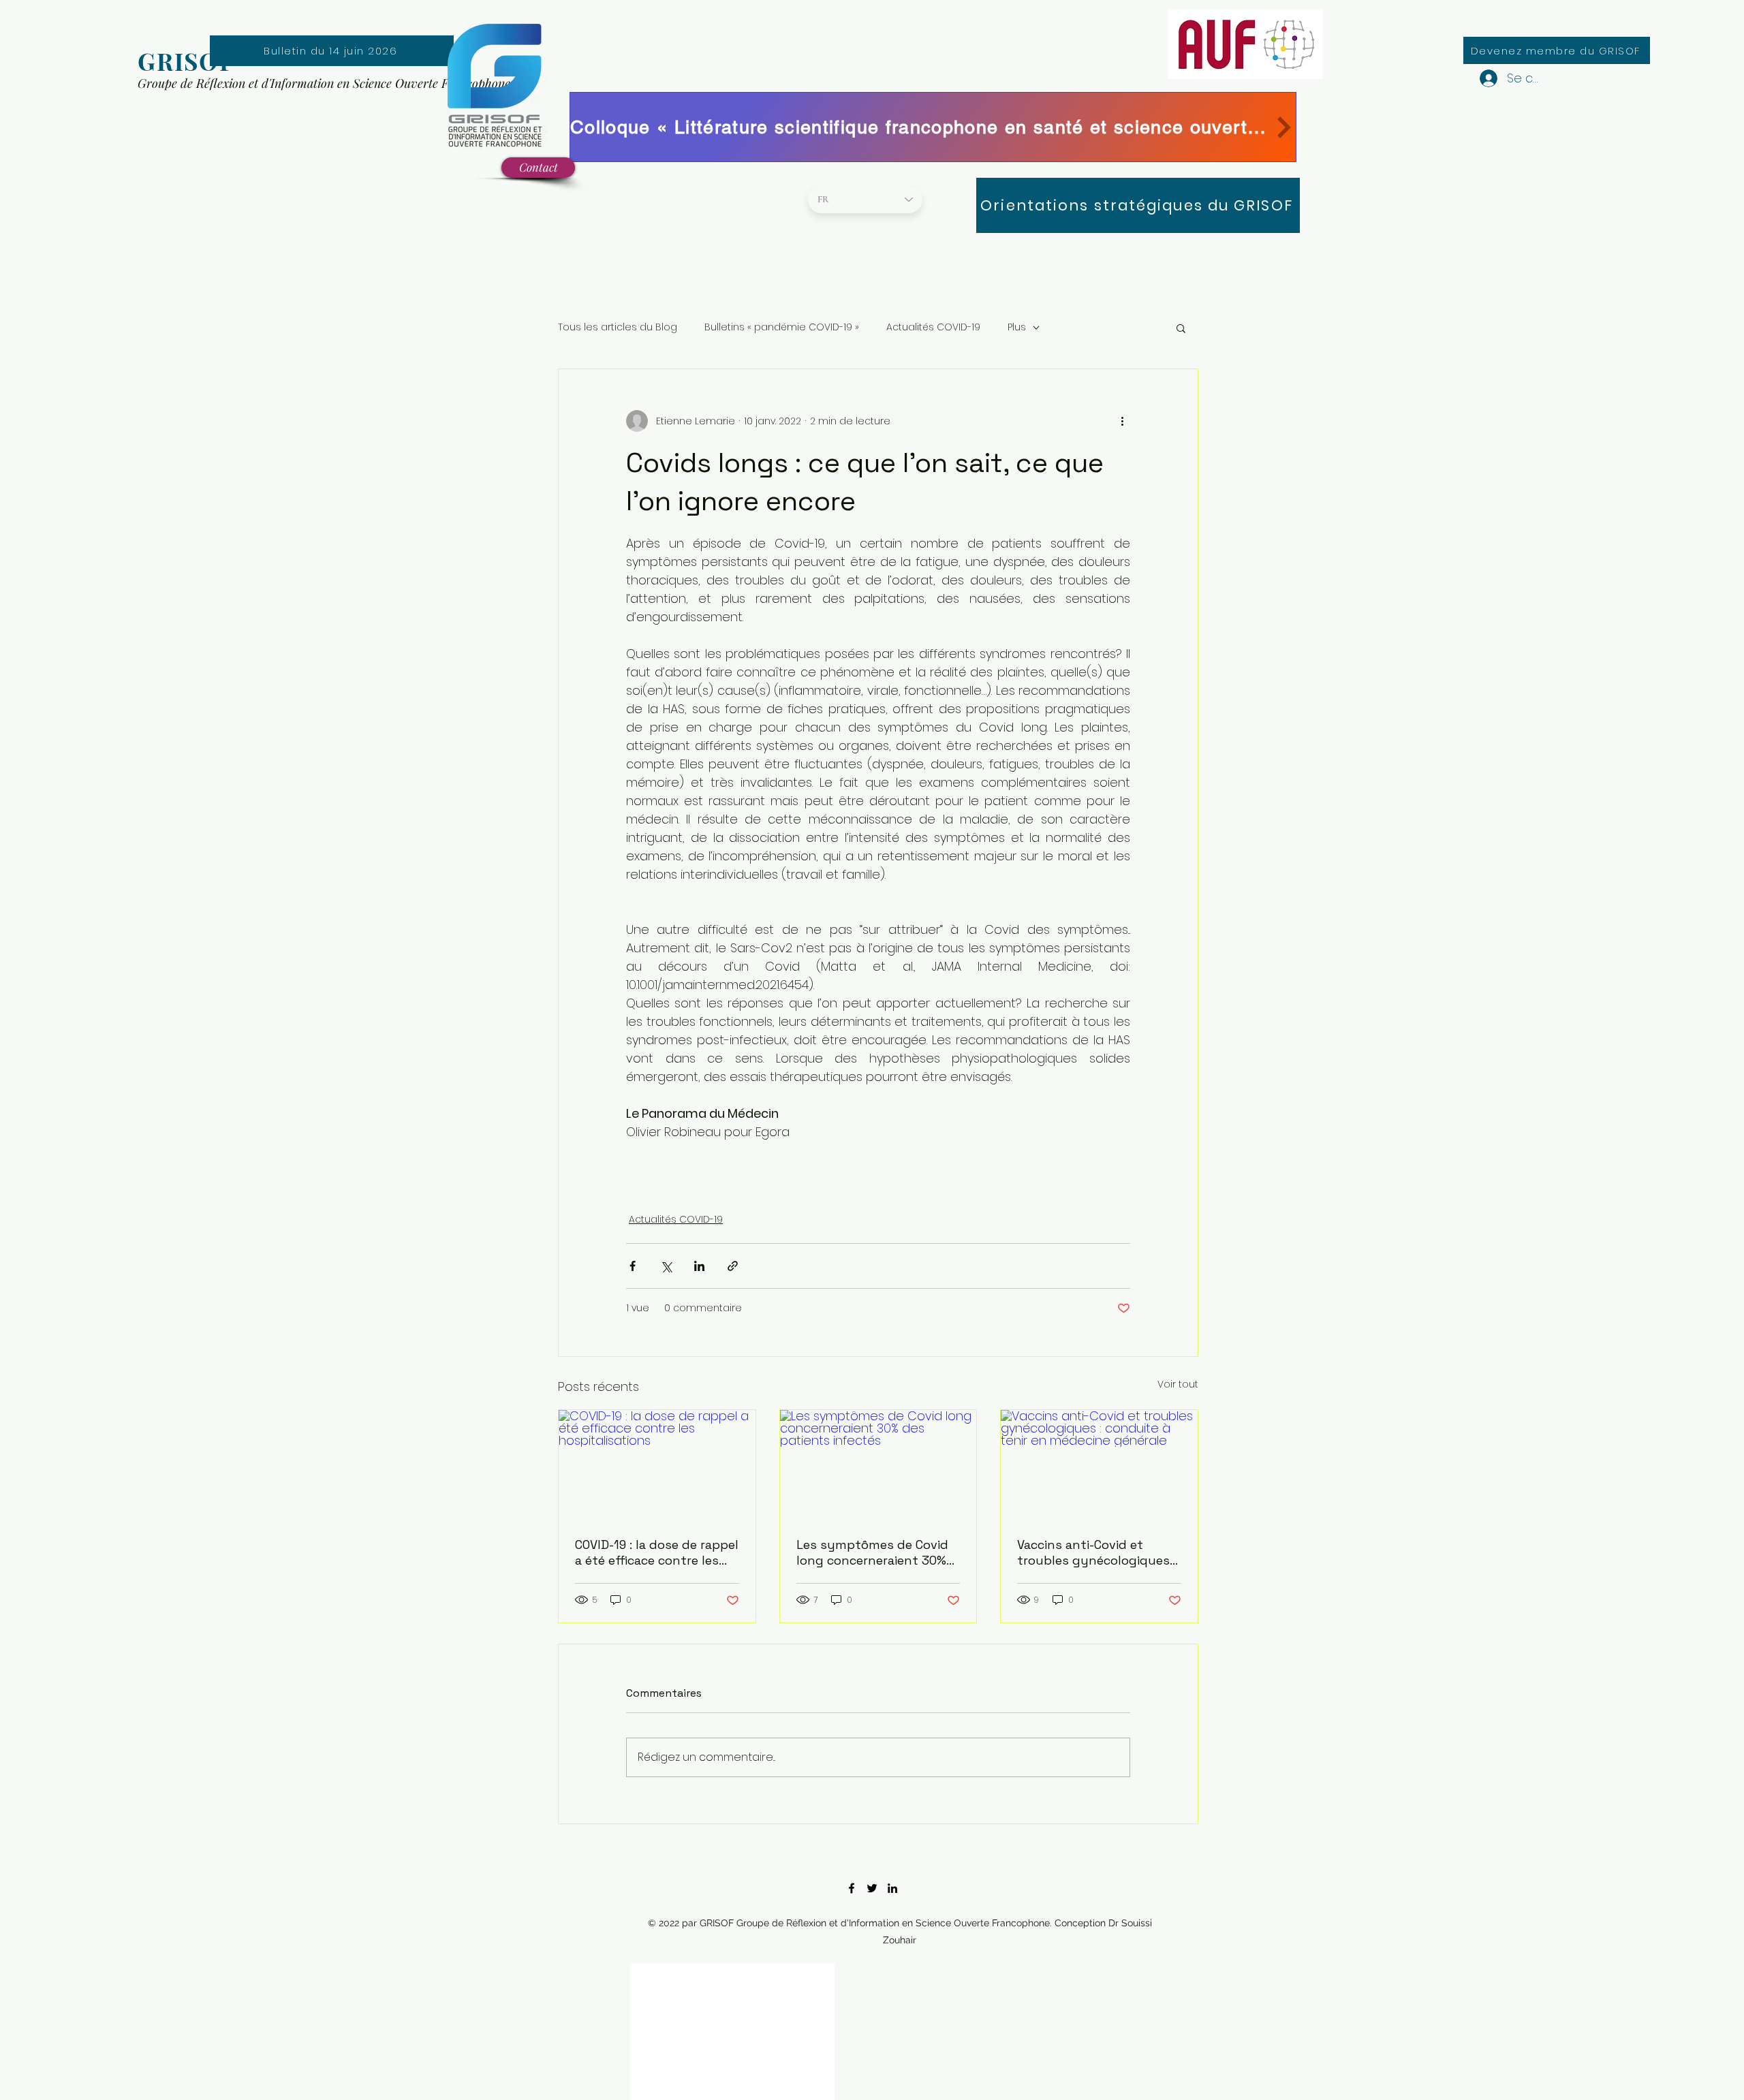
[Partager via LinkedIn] (699, 1266)
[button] (1181, 328)
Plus (1017, 327)
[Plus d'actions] (1122, 421)
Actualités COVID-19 (933, 327)
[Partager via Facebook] (633, 1266)
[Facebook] (852, 1888)
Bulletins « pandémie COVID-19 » (782, 327)
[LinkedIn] (892, 1888)
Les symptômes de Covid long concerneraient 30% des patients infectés (872, 1552)
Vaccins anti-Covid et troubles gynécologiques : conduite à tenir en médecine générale (1096, 1552)
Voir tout (1178, 1384)
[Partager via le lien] (733, 1266)
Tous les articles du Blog (618, 327)
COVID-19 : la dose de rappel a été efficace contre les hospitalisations (657, 1552)
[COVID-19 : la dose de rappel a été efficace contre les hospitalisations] (657, 1465)
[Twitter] (872, 1888)
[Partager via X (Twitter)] (666, 1266)
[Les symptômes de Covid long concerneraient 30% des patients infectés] (878, 1465)
